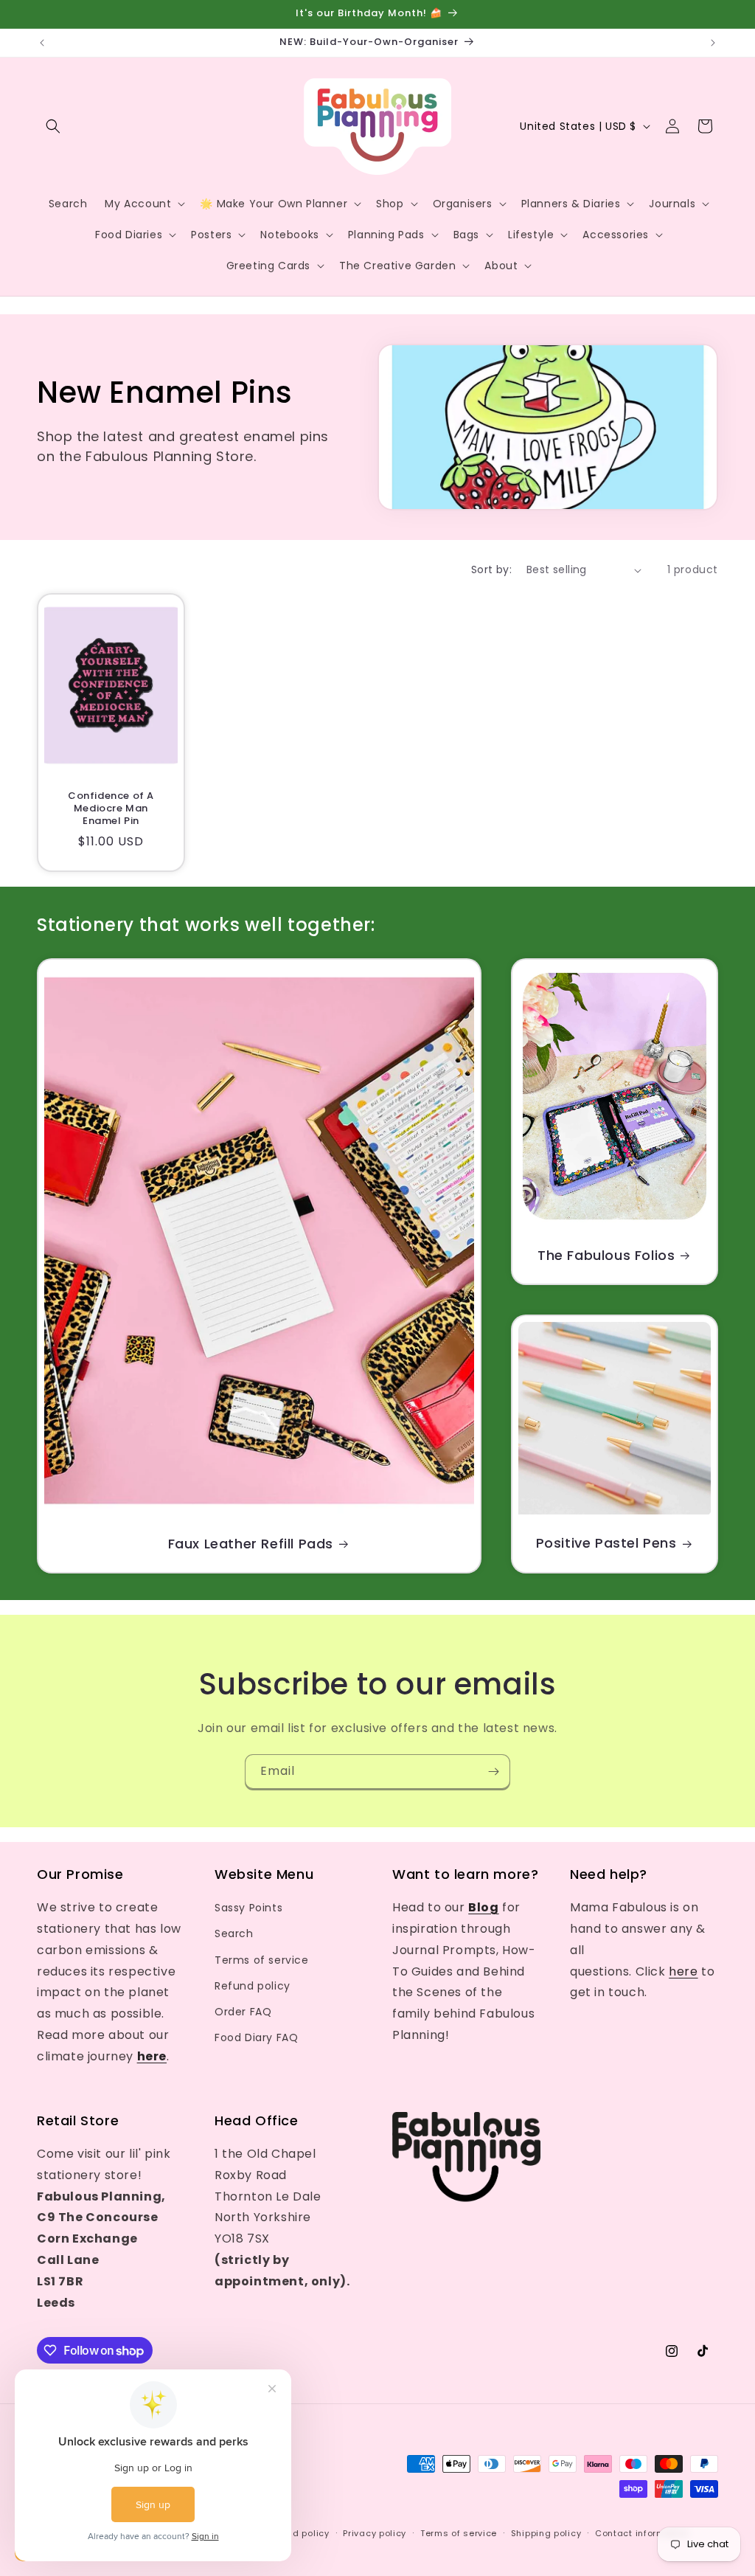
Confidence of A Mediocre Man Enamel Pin (111, 809)
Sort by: (491, 569)
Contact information (642, 2533)
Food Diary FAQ (256, 2037)
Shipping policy (546, 2533)
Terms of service (262, 1960)
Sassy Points (248, 1908)
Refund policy (253, 1986)
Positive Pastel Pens (606, 1544)
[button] (53, 126)
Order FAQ (243, 2012)
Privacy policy (375, 2533)
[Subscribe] (493, 1772)
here (683, 1971)
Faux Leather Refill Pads (251, 1544)
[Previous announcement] (42, 43)
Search (234, 1933)
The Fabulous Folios (606, 1255)
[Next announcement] (713, 43)
